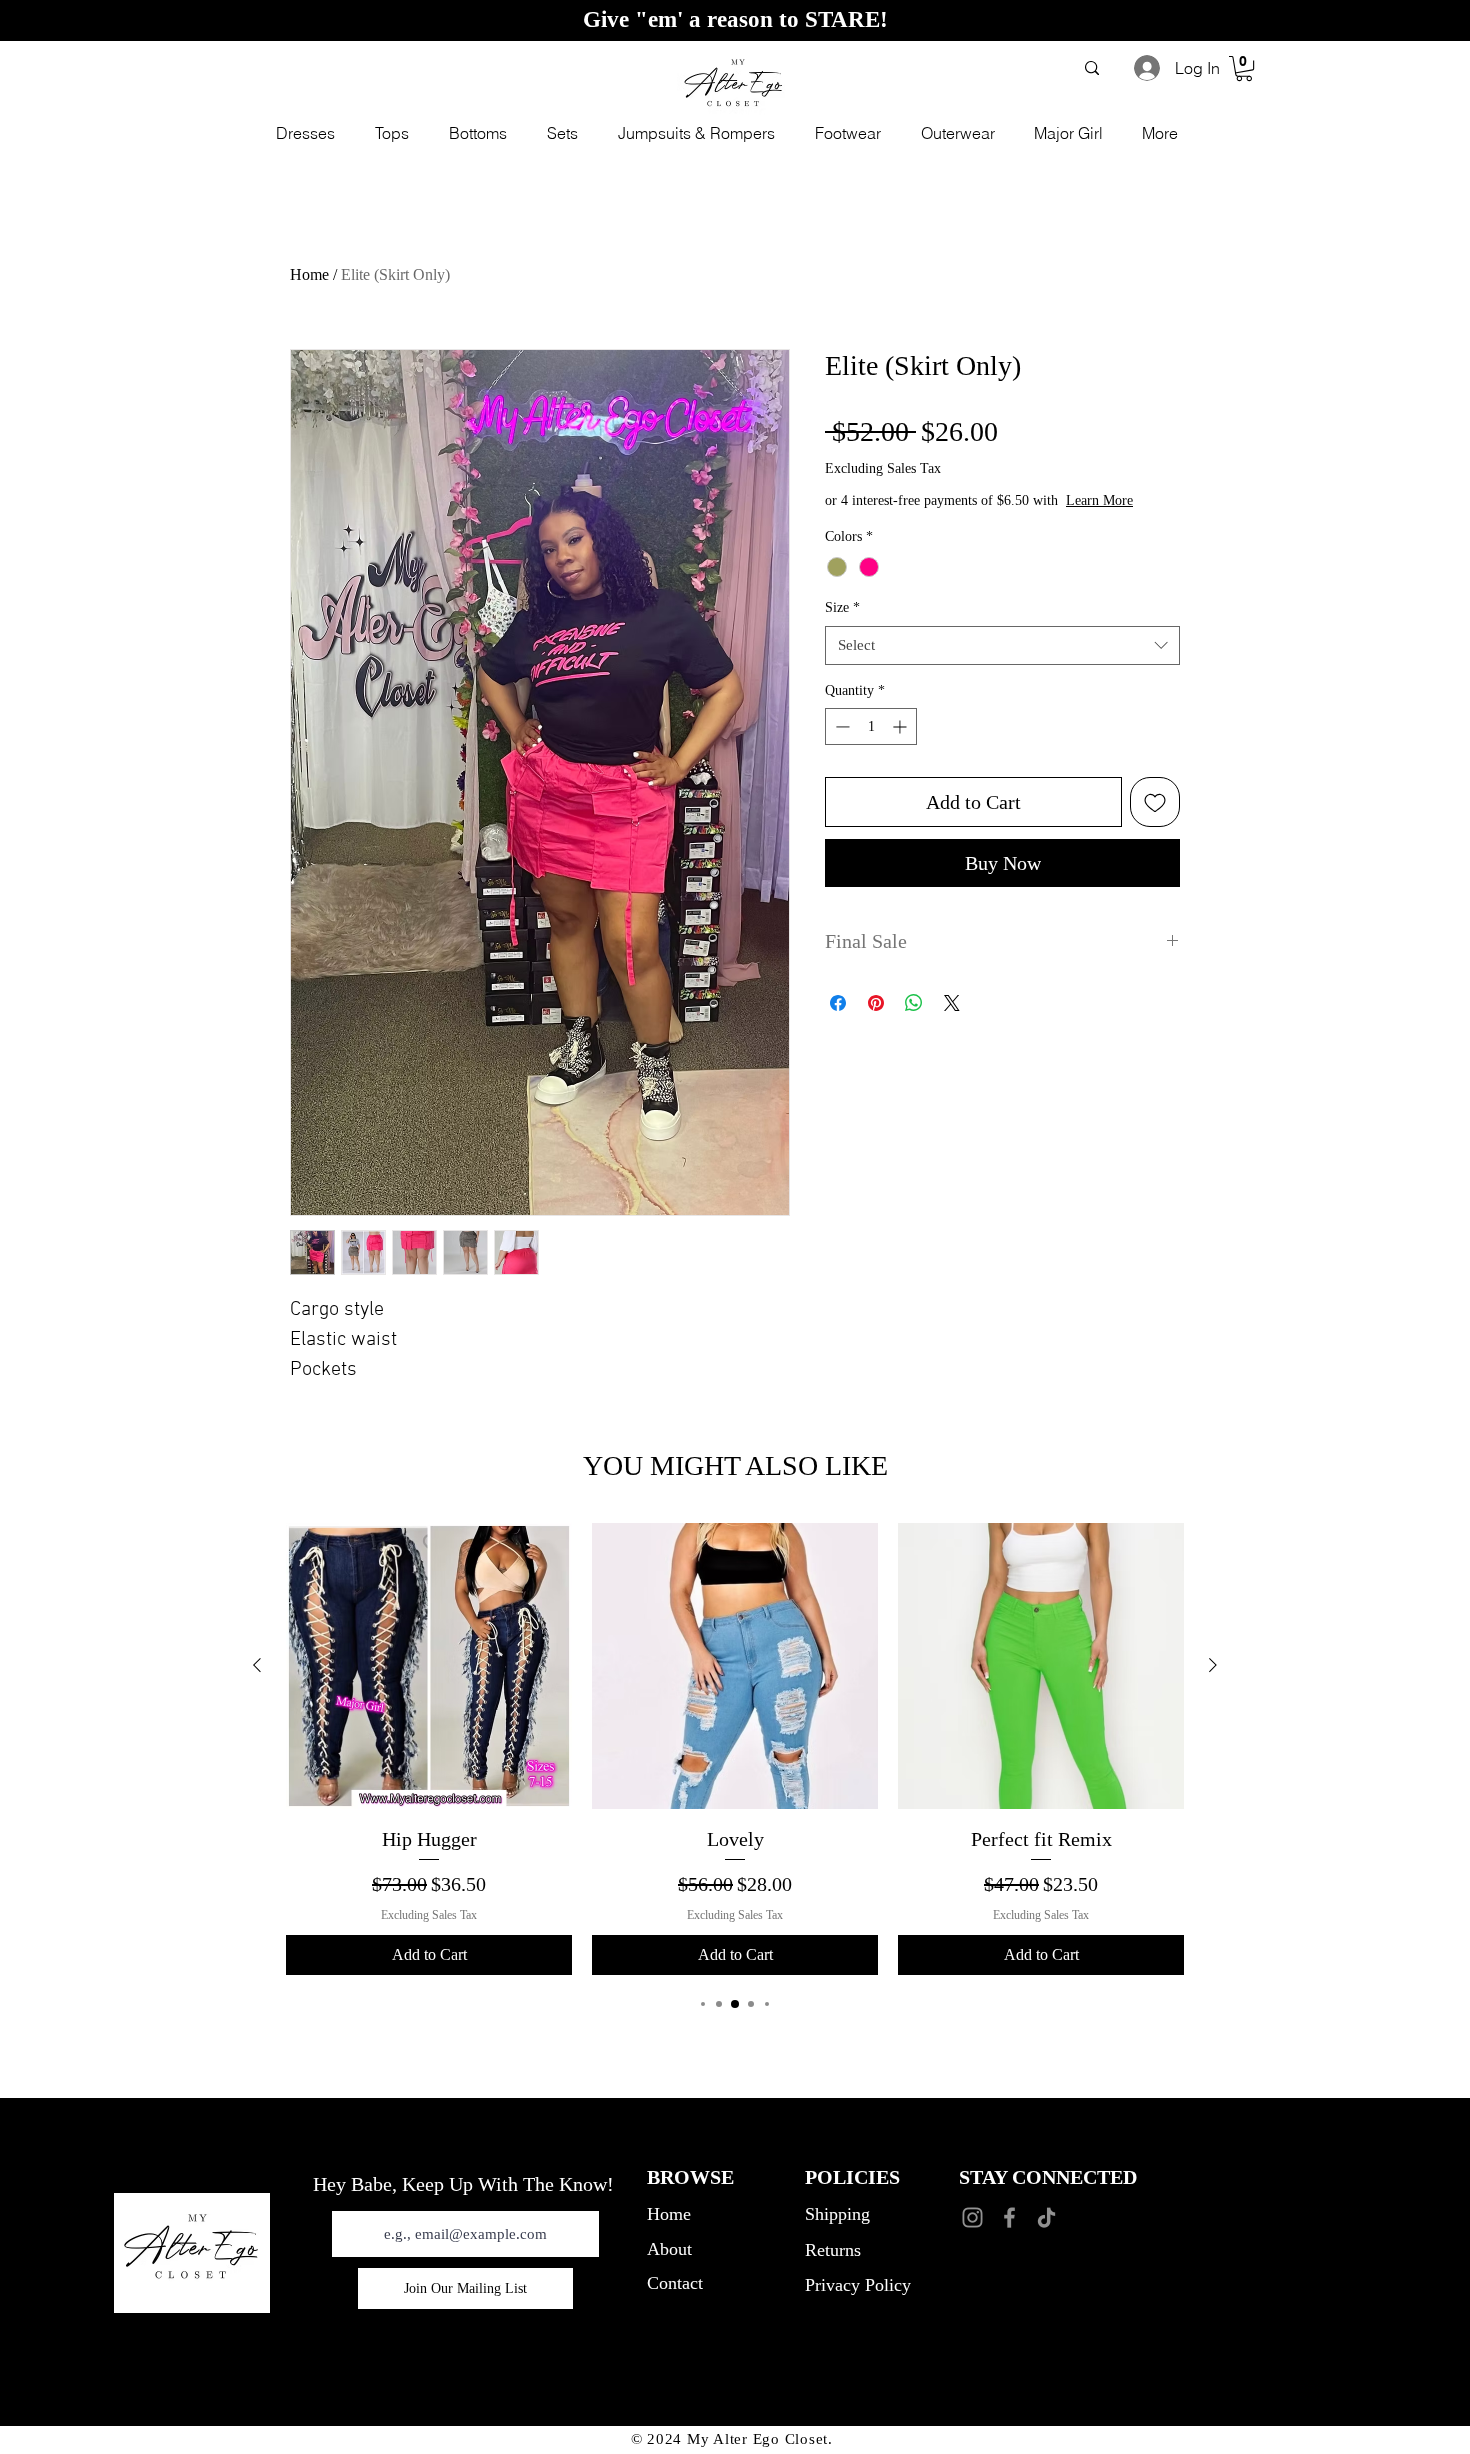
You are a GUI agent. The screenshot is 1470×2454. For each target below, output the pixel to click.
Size (842, 607)
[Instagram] (972, 2217)
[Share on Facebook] (838, 1003)
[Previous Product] (257, 1665)
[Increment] (901, 726)
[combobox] (1002, 645)
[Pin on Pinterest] (876, 1003)
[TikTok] (1046, 2217)
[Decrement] (840, 726)
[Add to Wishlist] (1155, 802)
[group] (735, 1749)
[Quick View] (429, 1666)
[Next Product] (1213, 1665)
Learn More (1099, 500)
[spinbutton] (871, 726)
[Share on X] (952, 1003)
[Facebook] (1009, 2217)
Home (309, 274)
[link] (1244, 68)
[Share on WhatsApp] (914, 1003)
